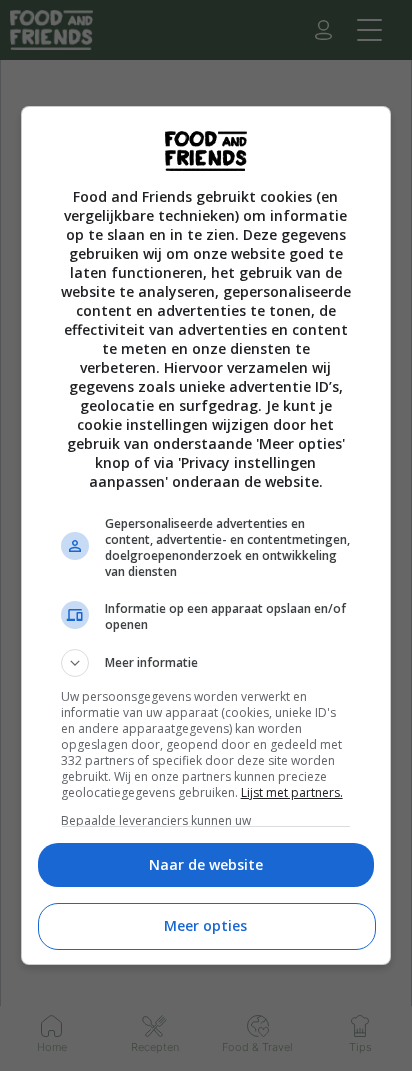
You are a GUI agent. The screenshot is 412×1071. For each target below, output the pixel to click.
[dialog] (206, 535)
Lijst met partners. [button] (292, 792)
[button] (206, 663)
